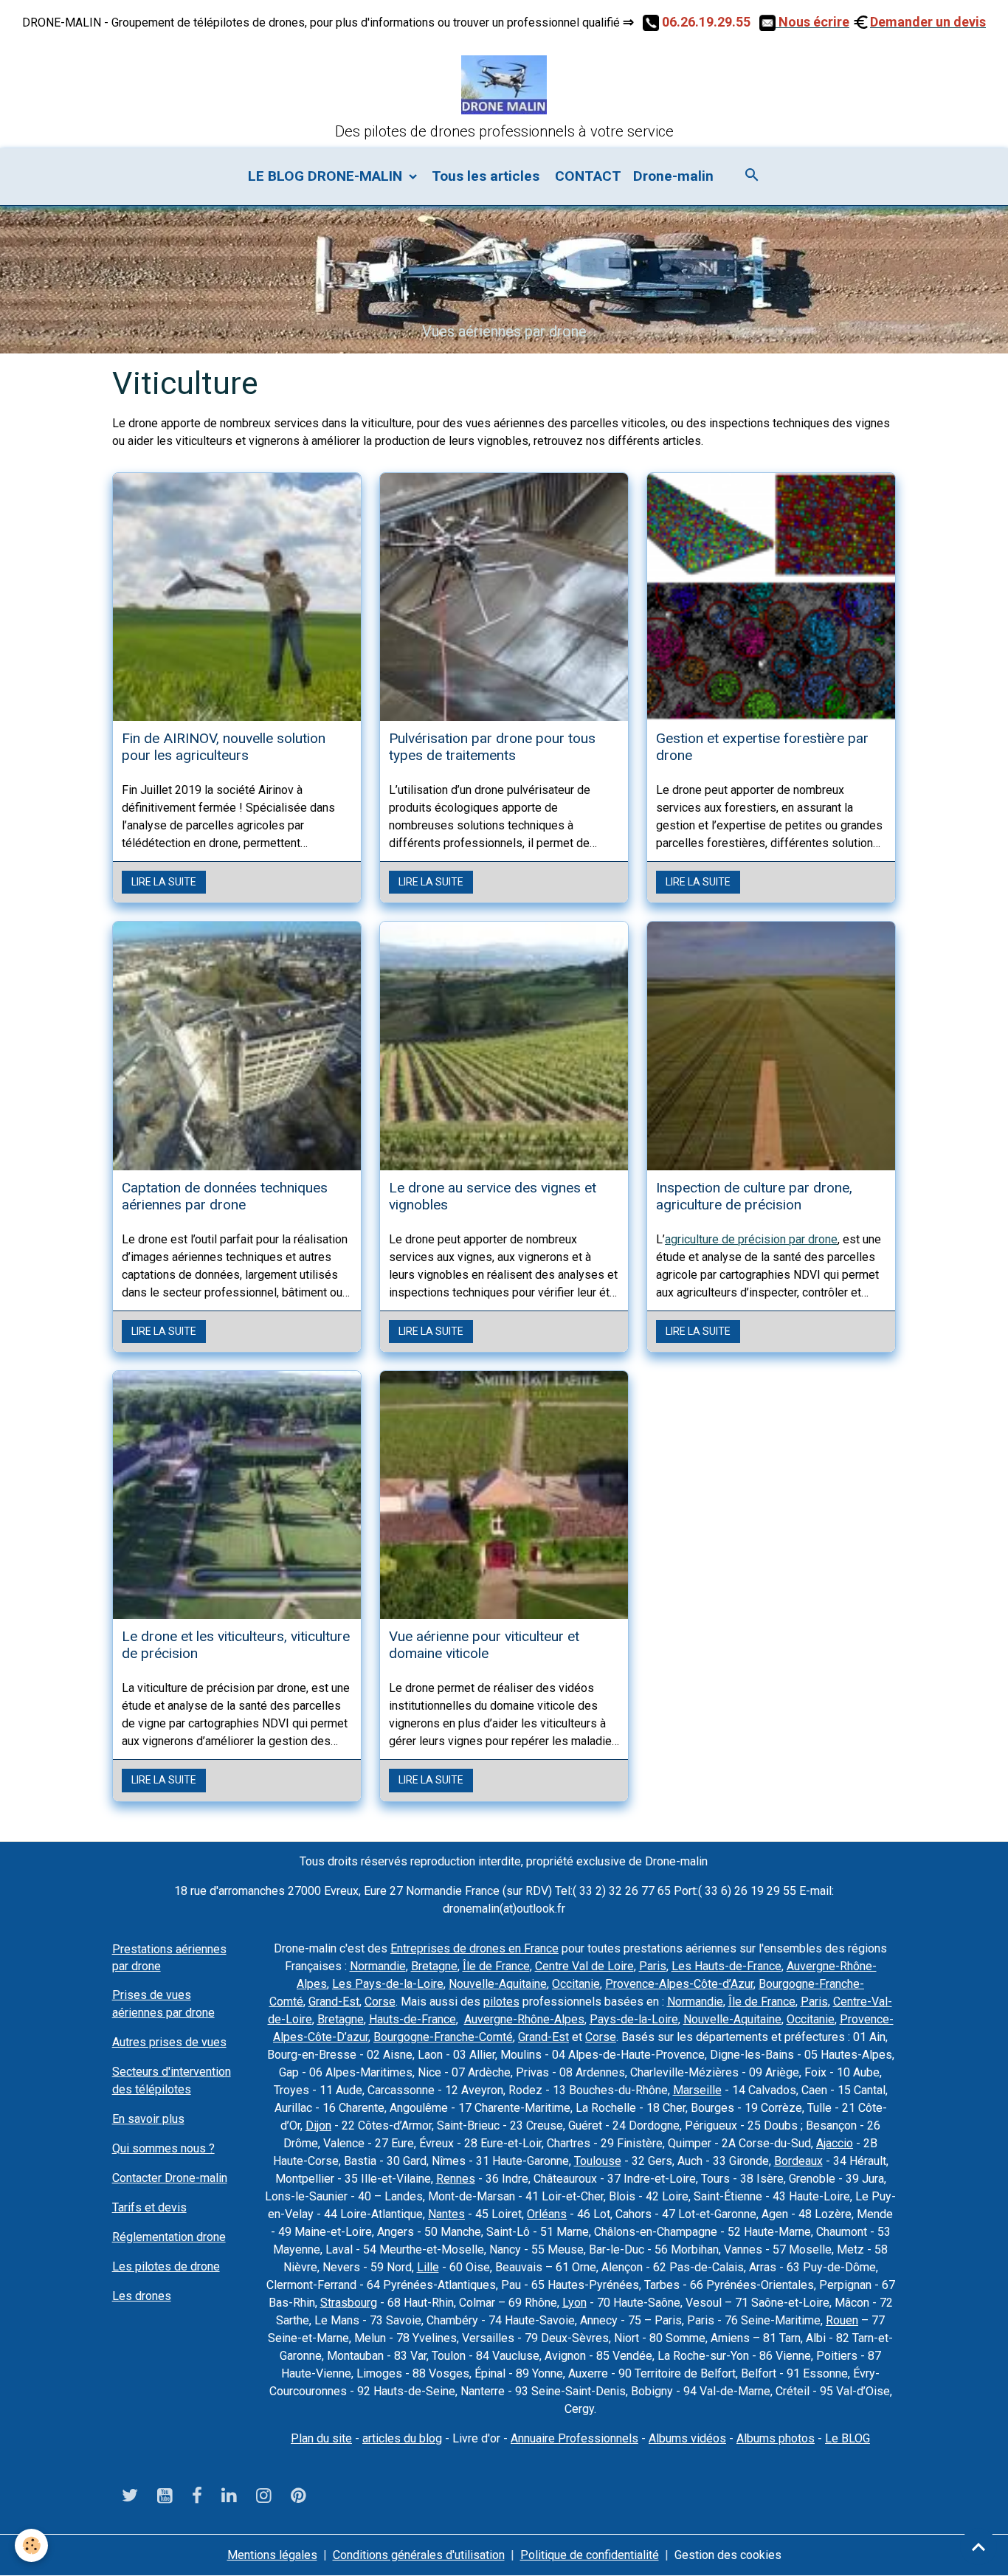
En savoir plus (148, 2119)
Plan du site (321, 2438)
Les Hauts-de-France (726, 1966)
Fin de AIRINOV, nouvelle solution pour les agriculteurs (224, 747)
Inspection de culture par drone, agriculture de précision (754, 1196)
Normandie (378, 1966)
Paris (653, 1966)
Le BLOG (848, 2438)
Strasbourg (349, 2303)
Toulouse (598, 2161)
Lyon (574, 2303)
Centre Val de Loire (584, 1966)
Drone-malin (673, 176)
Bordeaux (798, 2161)
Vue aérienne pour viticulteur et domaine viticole (484, 1645)
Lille (428, 2267)
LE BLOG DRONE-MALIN (327, 176)
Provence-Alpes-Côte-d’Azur (679, 1984)
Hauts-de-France (412, 2019)
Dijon (318, 2126)
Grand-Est (334, 2002)
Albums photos (776, 2438)
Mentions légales (272, 2555)
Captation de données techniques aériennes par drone (225, 1196)
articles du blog (402, 2438)
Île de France (496, 1966)
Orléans (547, 2214)
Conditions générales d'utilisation (419, 2555)
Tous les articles (486, 176)
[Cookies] (31, 2545)
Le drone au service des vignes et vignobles (493, 1196)
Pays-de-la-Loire (634, 2019)
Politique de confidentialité (590, 2555)
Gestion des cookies (728, 2555)
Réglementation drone (169, 2237)
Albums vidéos (687, 2438)
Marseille (697, 2090)
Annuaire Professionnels (574, 2438)
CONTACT (586, 176)
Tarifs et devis (149, 2207)
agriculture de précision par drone (751, 1239)
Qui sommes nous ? (163, 2148)
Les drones (142, 2296)
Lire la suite (164, 882)
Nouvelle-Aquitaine (498, 1984)
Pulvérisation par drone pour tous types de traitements (492, 747)
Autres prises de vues (169, 2042)
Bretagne (434, 1966)
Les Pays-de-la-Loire (388, 1984)
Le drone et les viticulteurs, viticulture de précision (236, 1645)
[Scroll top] (978, 2546)
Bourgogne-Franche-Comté (443, 2037)
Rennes (456, 2179)
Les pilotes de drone (166, 2266)
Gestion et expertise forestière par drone (762, 747)
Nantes (446, 2214)
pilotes (501, 2002)
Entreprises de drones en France (474, 1948)
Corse (380, 2002)
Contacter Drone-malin (170, 2178)
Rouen (842, 2320)
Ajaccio (835, 2143)
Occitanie (576, 1984)
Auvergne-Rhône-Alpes (524, 2019)
